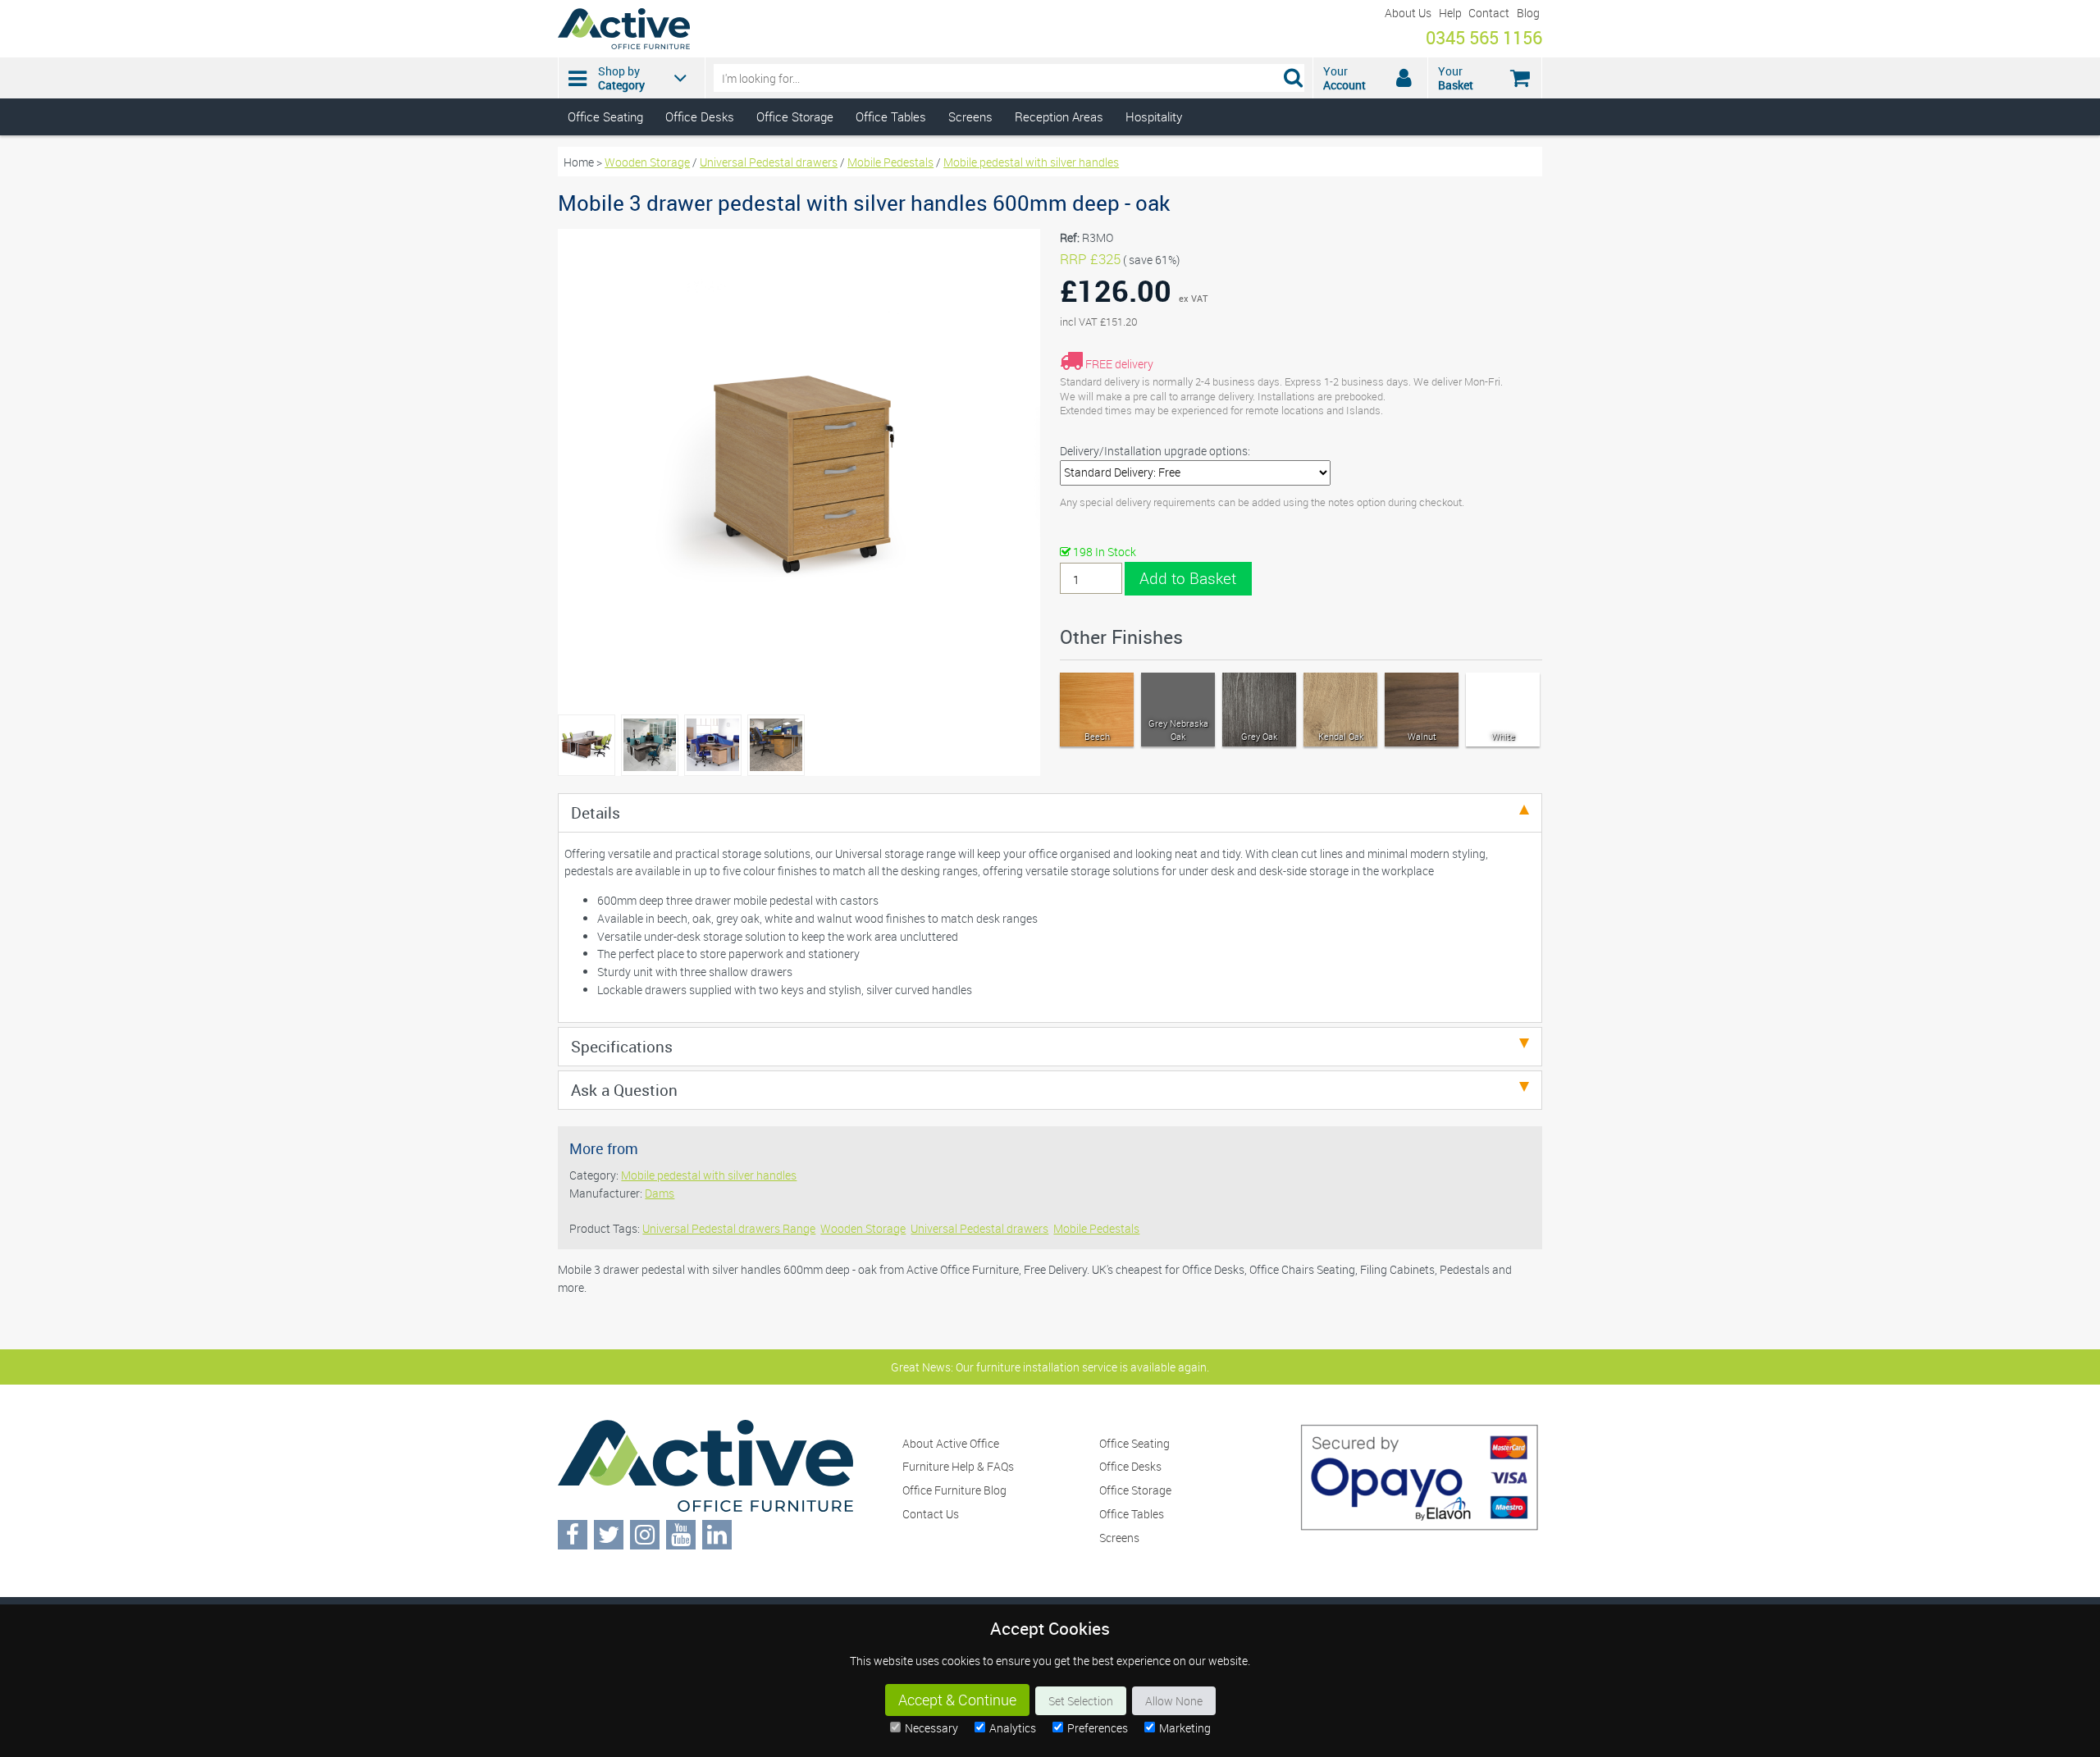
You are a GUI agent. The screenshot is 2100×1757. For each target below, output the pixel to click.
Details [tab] (596, 812)
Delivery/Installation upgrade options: (1155, 451)
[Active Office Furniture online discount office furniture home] (624, 45)
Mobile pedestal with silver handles (1031, 162)
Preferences (1098, 1728)
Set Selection (1081, 1701)
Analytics (1013, 1728)
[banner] (1050, 68)
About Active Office (951, 1443)
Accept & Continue (957, 1700)
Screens (970, 116)
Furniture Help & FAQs (958, 1466)
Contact (1489, 13)
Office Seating (605, 116)
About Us (1408, 13)
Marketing (1185, 1728)
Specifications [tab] (622, 1046)
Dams (660, 1193)
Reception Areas (1059, 116)
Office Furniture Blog (954, 1490)
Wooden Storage (647, 162)
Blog (1528, 13)
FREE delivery (1119, 364)
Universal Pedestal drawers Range (729, 1228)
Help (1450, 13)
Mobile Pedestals (890, 162)
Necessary (931, 1728)
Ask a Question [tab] (624, 1090)
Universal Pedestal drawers (769, 162)
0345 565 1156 (1484, 37)
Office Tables (891, 116)
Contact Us (931, 1514)
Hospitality (1154, 116)
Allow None (1174, 1701)
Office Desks (700, 116)
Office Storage (795, 116)
